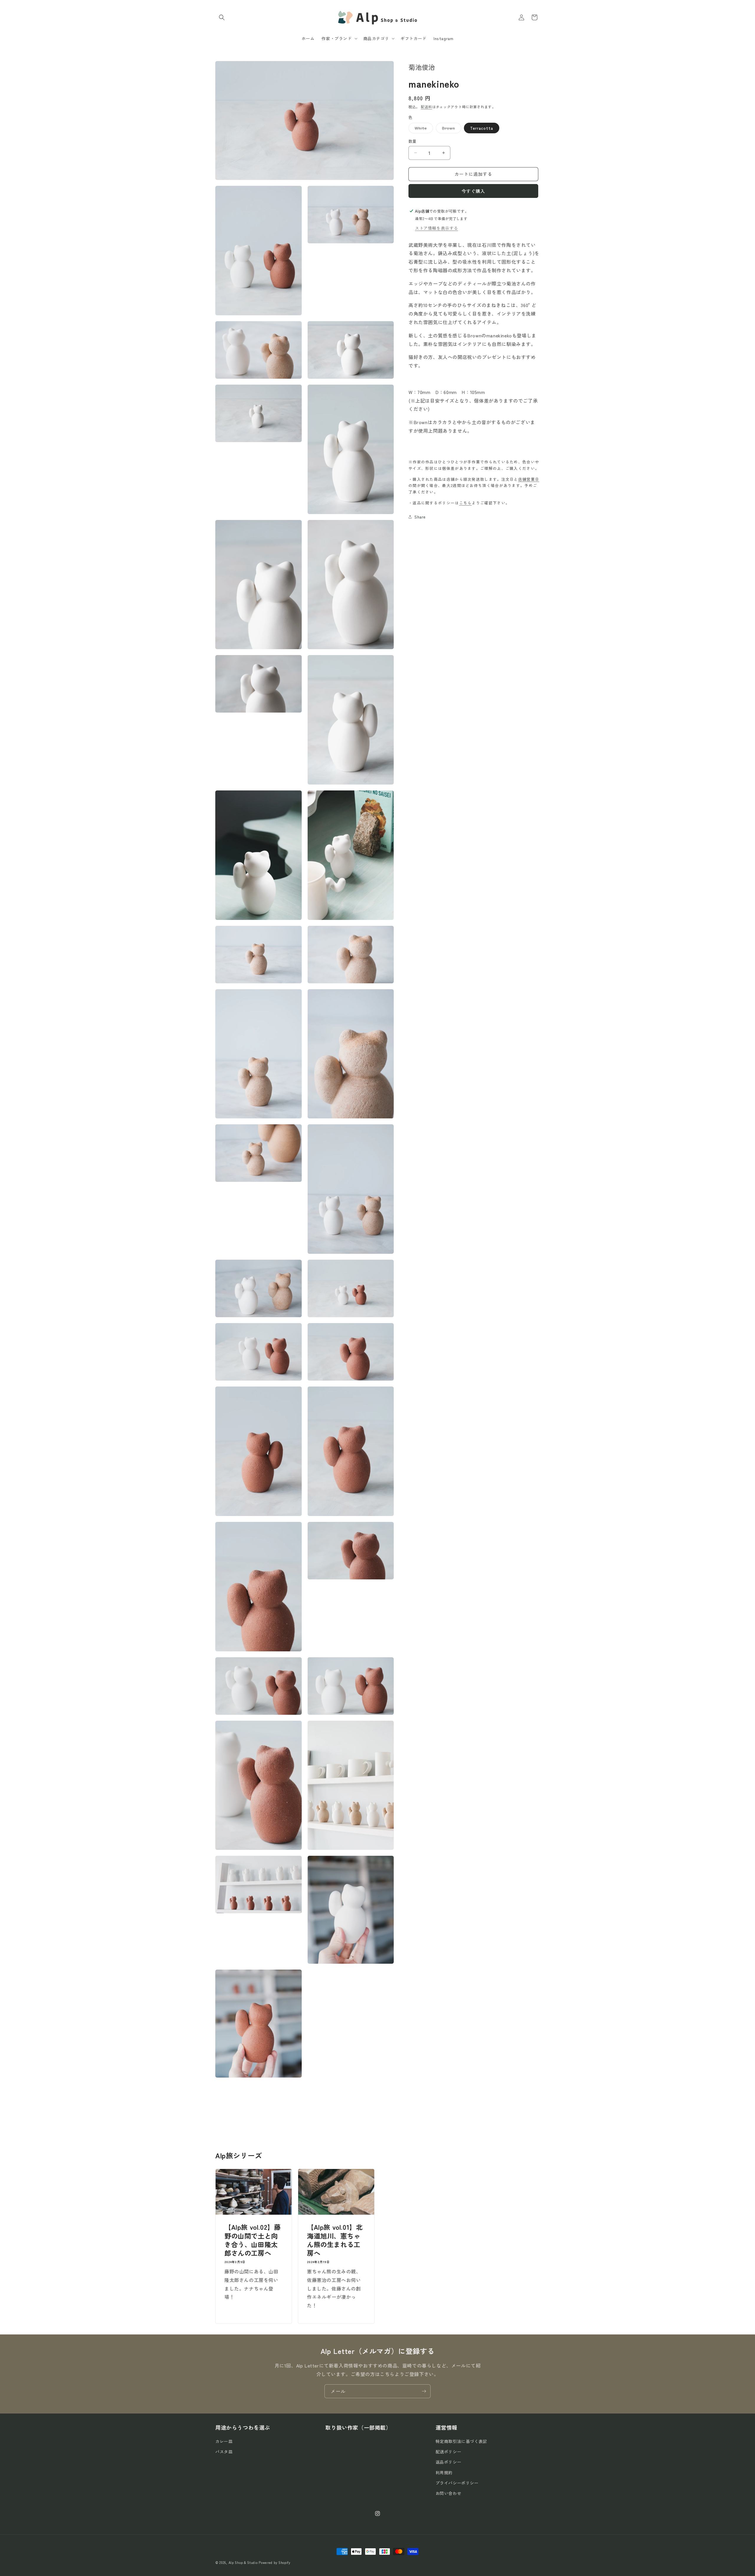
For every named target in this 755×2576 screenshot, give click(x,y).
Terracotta (482, 128)
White (423, 129)
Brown (451, 129)
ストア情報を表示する (436, 228)
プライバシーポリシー (457, 2483)
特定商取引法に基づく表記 (461, 2441)
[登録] (424, 2391)
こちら (466, 502)
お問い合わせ (449, 2493)
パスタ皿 (224, 2452)
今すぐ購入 (473, 191)
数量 (412, 141)
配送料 (426, 107)
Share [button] (420, 516)
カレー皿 (224, 2441)
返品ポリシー (449, 2462)
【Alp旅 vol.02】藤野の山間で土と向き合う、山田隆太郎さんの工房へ (252, 2240)
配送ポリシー (449, 2452)
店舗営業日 (529, 479)
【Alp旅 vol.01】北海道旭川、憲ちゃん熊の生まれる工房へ (335, 2240)
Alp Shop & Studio (243, 2562)
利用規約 (444, 2472)
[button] (222, 17)
